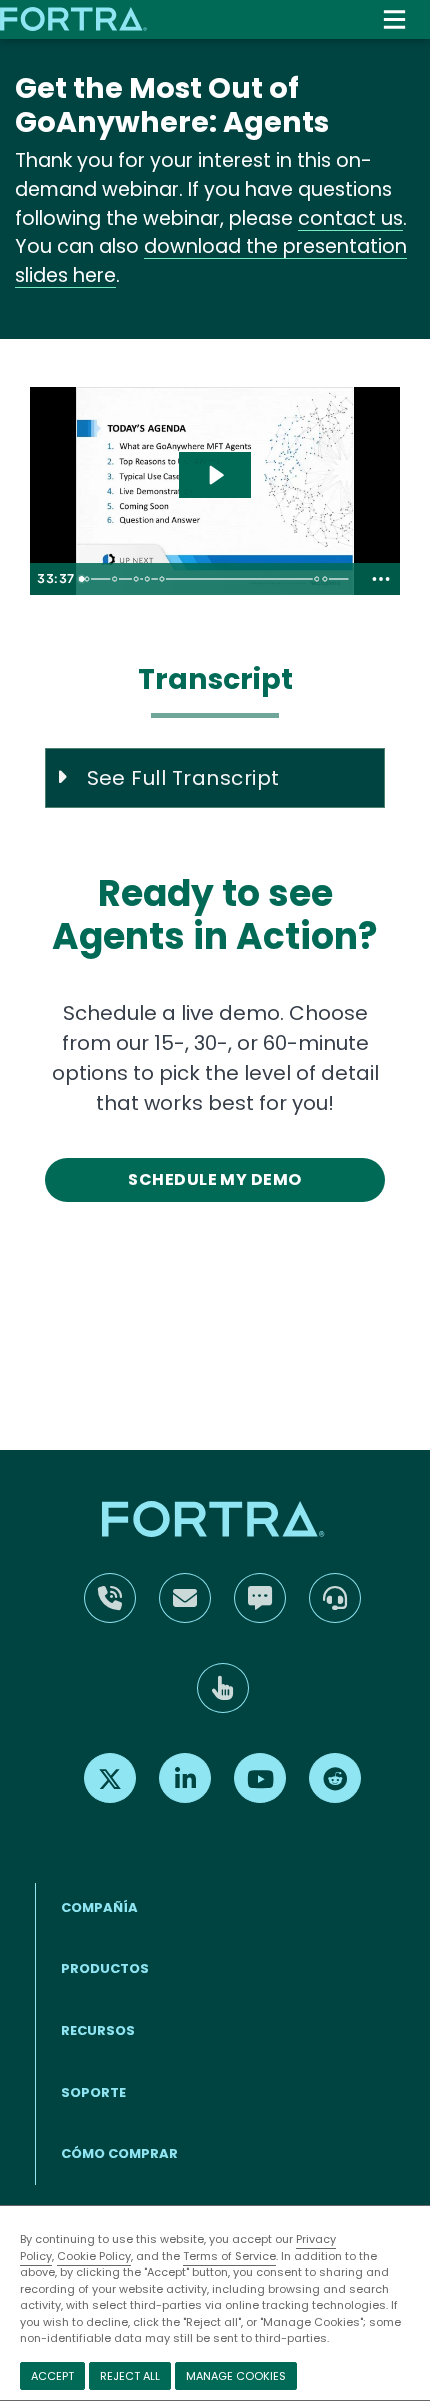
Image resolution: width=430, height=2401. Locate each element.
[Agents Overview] (87, 579)
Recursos (98, 2030)
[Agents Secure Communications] (137, 579)
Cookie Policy (94, 2256)
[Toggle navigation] (394, 19)
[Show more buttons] (381, 579)
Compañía (99, 1907)
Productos (105, 1968)
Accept (52, 2376)
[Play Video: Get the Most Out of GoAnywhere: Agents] (215, 475)
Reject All (130, 2376)
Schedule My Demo (215, 1179)
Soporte (93, 2092)
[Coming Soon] (329, 579)
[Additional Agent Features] (148, 579)
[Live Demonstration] (163, 579)
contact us (350, 218)
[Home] (75, 19)
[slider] (217, 579)
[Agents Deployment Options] (115, 579)
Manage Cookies (236, 2376)
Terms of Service (229, 2256)
